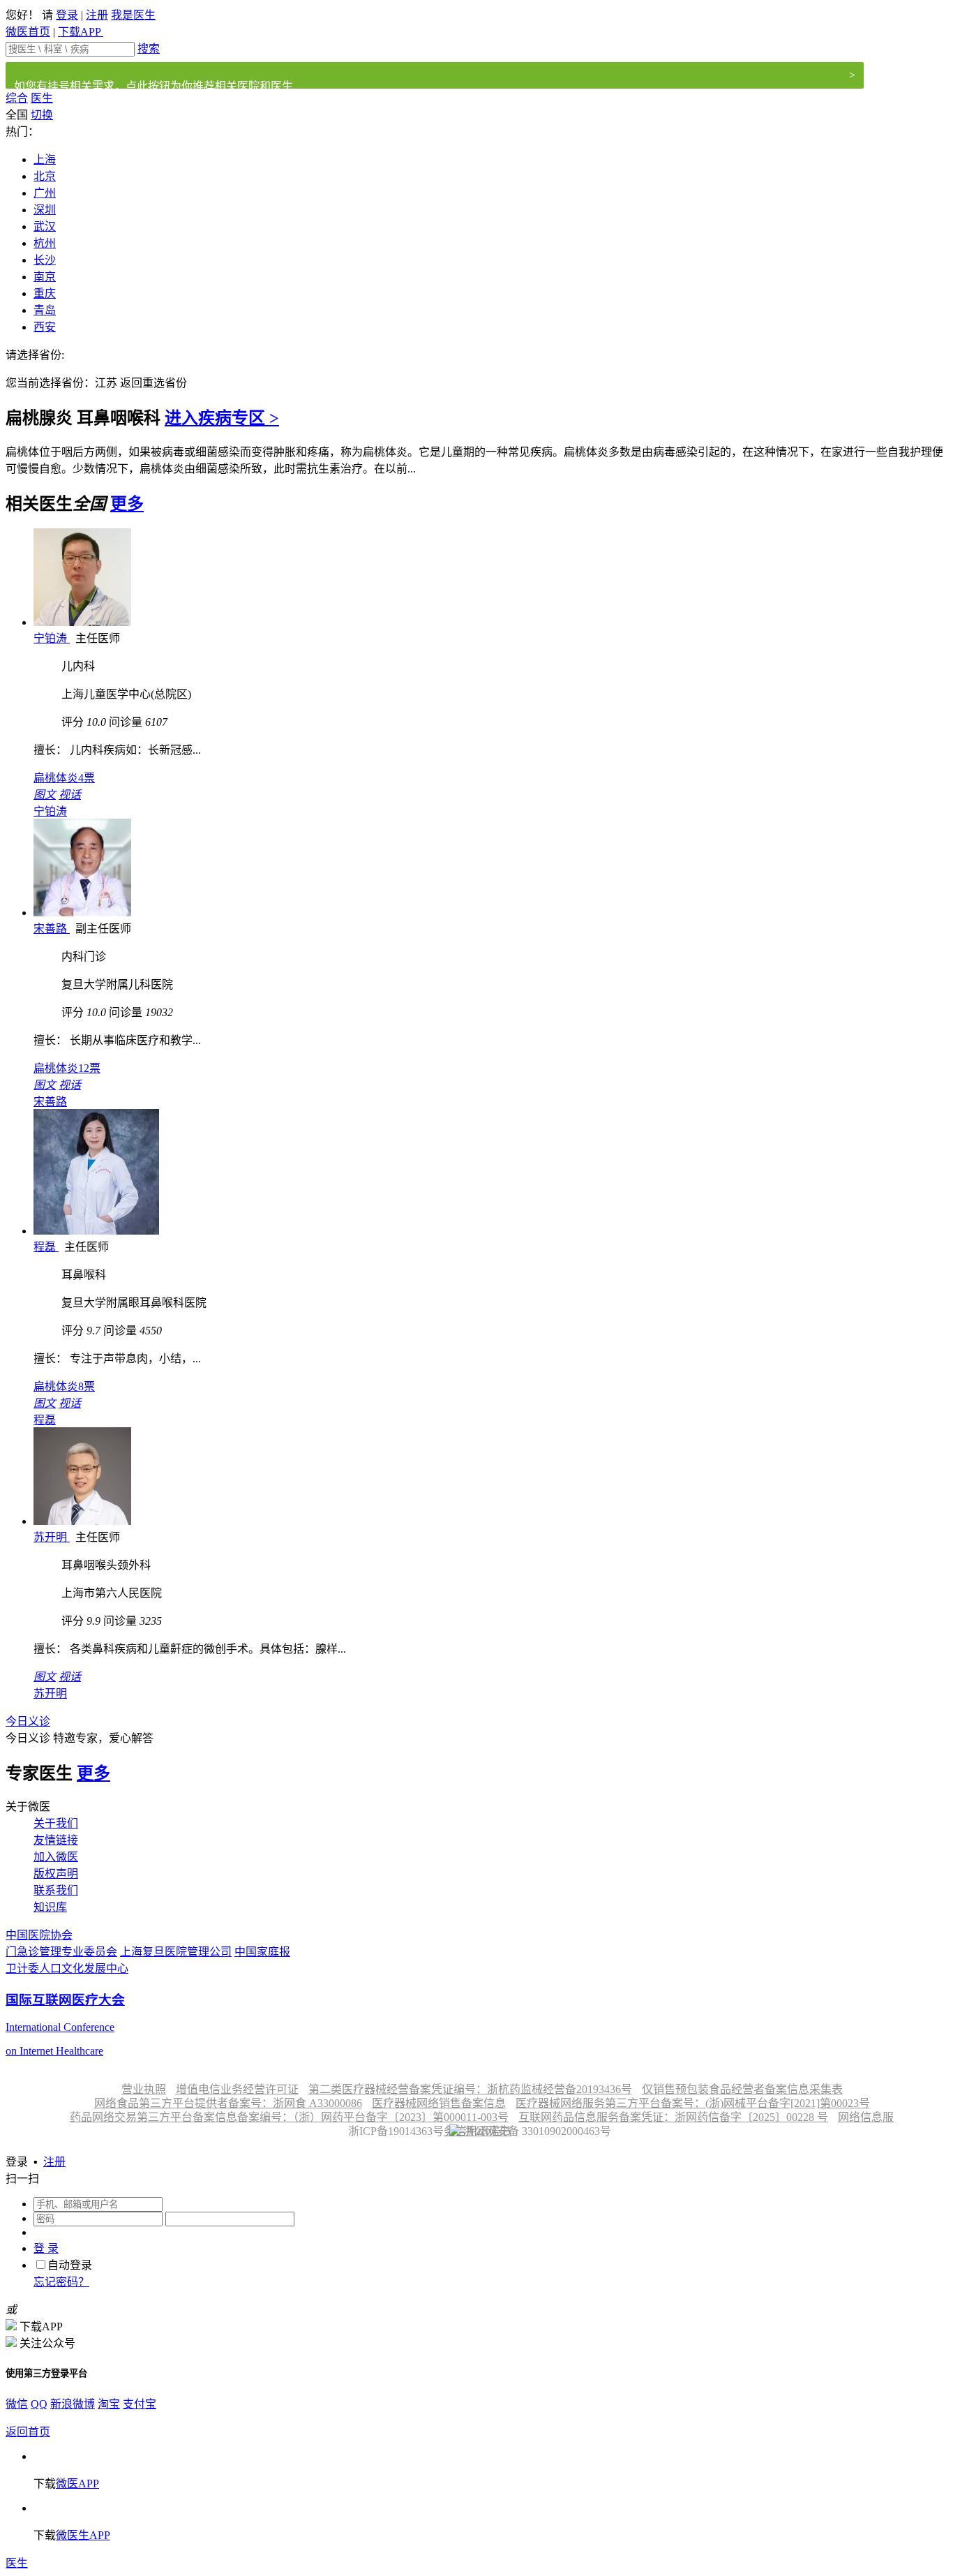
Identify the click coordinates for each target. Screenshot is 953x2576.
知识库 (50, 1907)
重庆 (45, 293)
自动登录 (70, 2265)
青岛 (45, 310)
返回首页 (28, 2432)
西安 (45, 327)
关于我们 (56, 1823)
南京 (45, 277)
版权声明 (56, 1874)
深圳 (45, 210)
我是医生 (133, 15)
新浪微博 (73, 2404)
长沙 (45, 260)
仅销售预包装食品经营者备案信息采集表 (742, 2089)
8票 (64, 1386)
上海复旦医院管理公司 (176, 1952)
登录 (67, 15)
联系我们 (56, 1890)
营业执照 (144, 2089)
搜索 (149, 49)
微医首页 (28, 32)
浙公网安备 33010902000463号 (536, 2131)
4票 (64, 778)
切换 (42, 115)
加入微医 (56, 1857)
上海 (45, 159)
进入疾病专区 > (222, 418)
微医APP (77, 2484)
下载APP (81, 32)
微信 (17, 2404)
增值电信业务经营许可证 (237, 2089)
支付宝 (140, 2404)
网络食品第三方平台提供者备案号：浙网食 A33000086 (228, 2103)
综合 (17, 98)
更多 (127, 504)
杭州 (45, 243)
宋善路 (52, 929)
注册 (97, 15)
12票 (67, 1068)
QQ (39, 2404)
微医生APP (83, 2535)
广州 (45, 193)
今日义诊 (28, 1721)
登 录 (46, 2248)
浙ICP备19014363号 (395, 2131)
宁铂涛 (52, 638)
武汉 (45, 226)
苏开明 (52, 1537)
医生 (42, 98)
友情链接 (56, 1840)
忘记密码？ (61, 2282)
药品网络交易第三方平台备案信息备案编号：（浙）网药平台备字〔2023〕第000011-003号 (289, 2117)
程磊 (46, 1247)
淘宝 (109, 2404)
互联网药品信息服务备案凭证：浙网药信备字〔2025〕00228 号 (673, 2117)
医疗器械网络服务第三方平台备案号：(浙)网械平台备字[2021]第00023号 (693, 2103)
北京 (45, 176)
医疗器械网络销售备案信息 (439, 2103)
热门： (22, 132)
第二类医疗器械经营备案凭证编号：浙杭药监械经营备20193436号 (470, 2089)
